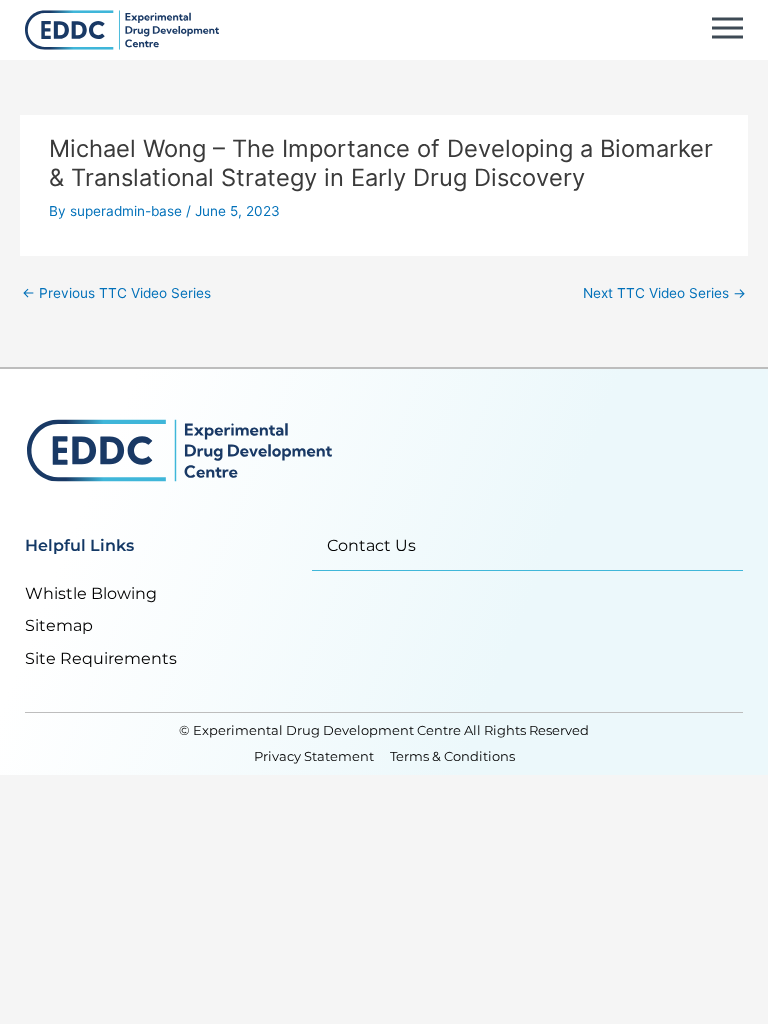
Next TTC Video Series (664, 293)
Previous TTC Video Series (116, 293)
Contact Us (371, 545)
